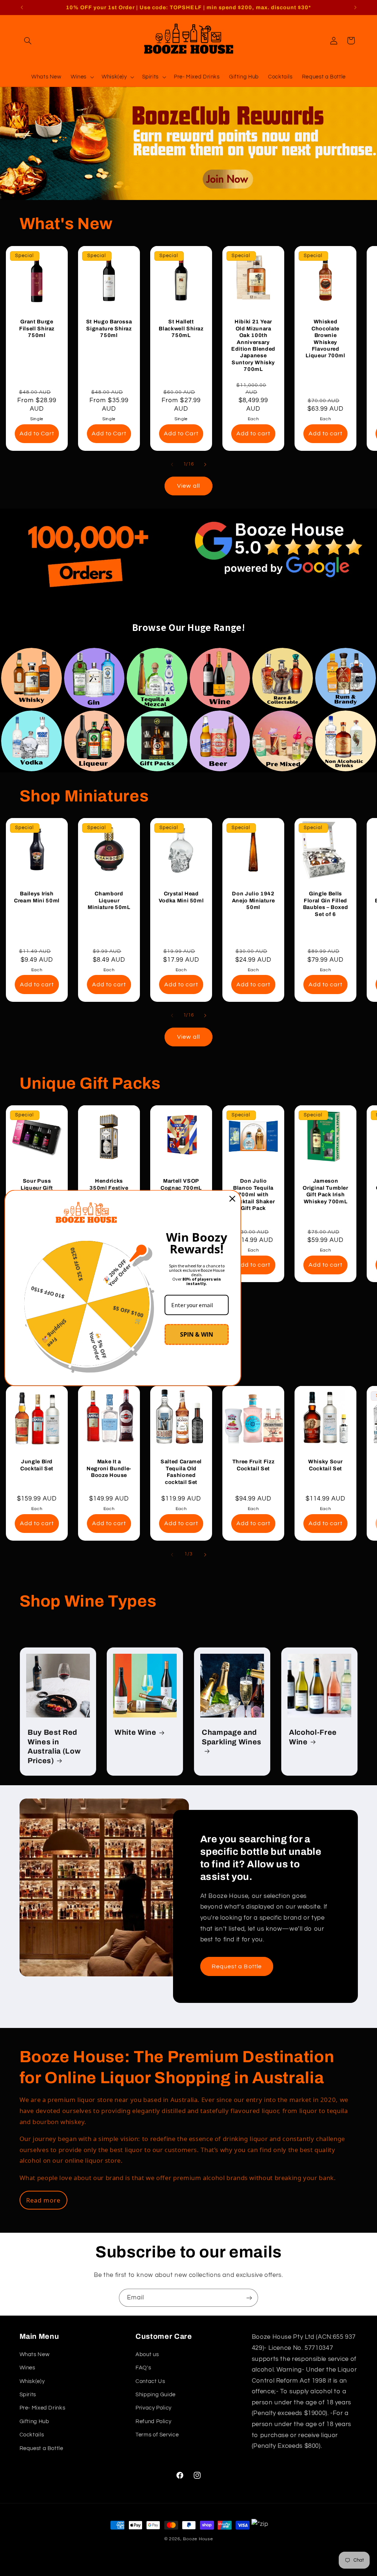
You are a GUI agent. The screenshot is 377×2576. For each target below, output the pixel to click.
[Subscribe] (249, 2298)
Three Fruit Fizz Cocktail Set (253, 1465)
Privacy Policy (154, 2408)
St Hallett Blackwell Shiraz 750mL (181, 328)
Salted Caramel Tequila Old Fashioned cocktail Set (181, 1472)
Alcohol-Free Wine (313, 1737)
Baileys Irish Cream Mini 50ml (37, 897)
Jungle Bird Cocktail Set (37, 1465)
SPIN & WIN (197, 1334)
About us (147, 2354)
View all (188, 486)
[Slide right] (205, 464)
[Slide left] (172, 464)
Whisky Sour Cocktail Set (325, 1465)
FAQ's (143, 2368)
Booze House (198, 2539)
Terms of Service (157, 2435)
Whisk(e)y (32, 2381)
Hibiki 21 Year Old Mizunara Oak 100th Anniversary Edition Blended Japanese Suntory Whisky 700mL (253, 345)
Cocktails (32, 2435)
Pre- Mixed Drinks (43, 2408)
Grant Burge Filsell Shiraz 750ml (37, 328)
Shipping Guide (156, 2395)
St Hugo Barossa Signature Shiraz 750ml (109, 328)
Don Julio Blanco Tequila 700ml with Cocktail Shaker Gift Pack (253, 1195)
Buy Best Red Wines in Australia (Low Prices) (54, 1747)
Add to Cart (37, 433)
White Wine (135, 1733)
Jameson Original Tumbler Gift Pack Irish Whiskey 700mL (325, 1191)
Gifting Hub (34, 2421)
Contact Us (150, 2381)
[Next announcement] (355, 7)
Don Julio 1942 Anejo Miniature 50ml (253, 900)
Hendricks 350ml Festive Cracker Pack (109, 1188)
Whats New (35, 2354)
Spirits (28, 2395)
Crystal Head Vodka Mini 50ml (181, 897)
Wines (27, 2368)
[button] (28, 41)
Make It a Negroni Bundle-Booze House (109, 1468)
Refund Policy (153, 2421)
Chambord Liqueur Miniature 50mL (109, 900)
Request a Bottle (237, 1966)
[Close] (232, 1199)
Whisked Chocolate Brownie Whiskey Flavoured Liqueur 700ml (325, 338)
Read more (43, 2200)
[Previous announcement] (22, 7)
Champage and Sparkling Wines (232, 1737)
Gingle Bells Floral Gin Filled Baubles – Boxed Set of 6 (326, 904)
